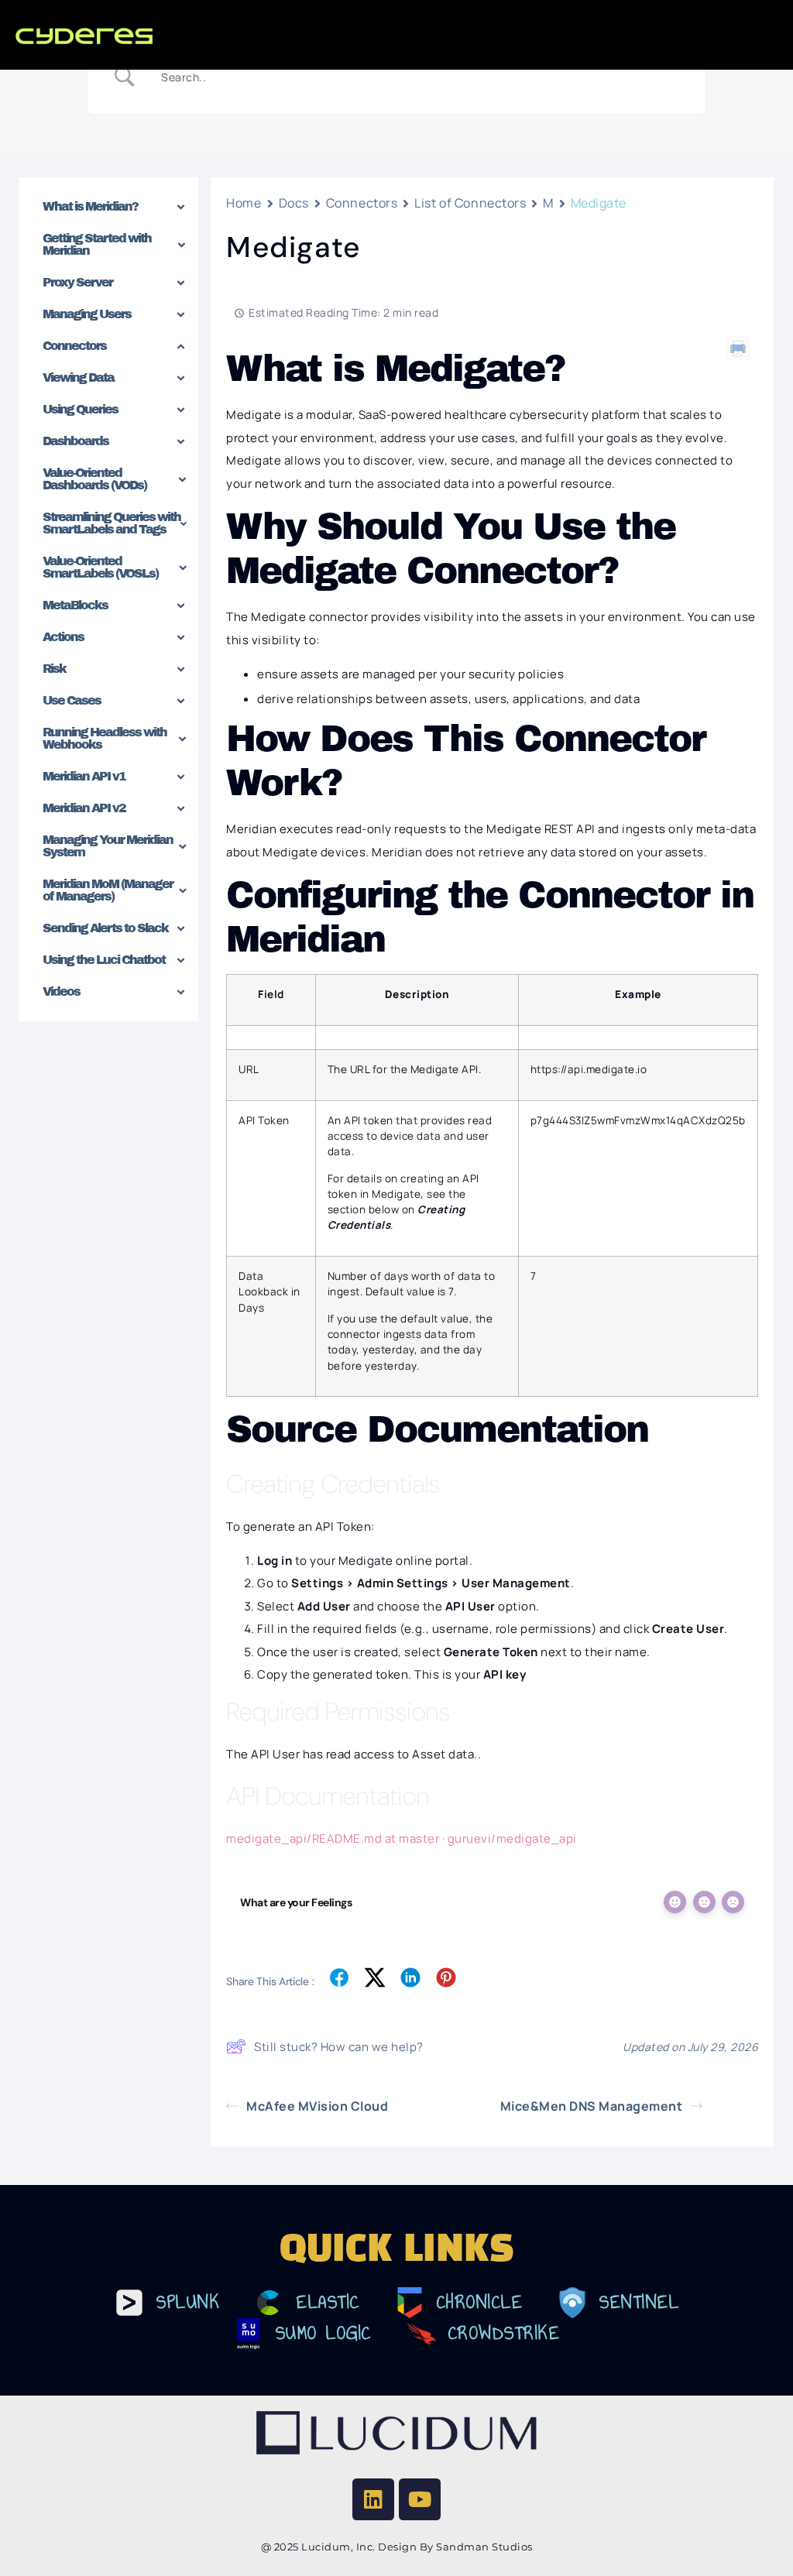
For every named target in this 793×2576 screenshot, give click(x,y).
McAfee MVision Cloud (317, 2106)
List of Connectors (470, 203)
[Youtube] (420, 2499)
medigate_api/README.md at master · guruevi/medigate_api (402, 1839)
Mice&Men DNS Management (592, 2106)
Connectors (362, 203)
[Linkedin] (373, 2499)
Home (244, 203)
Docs (294, 203)
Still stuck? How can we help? (339, 2047)
